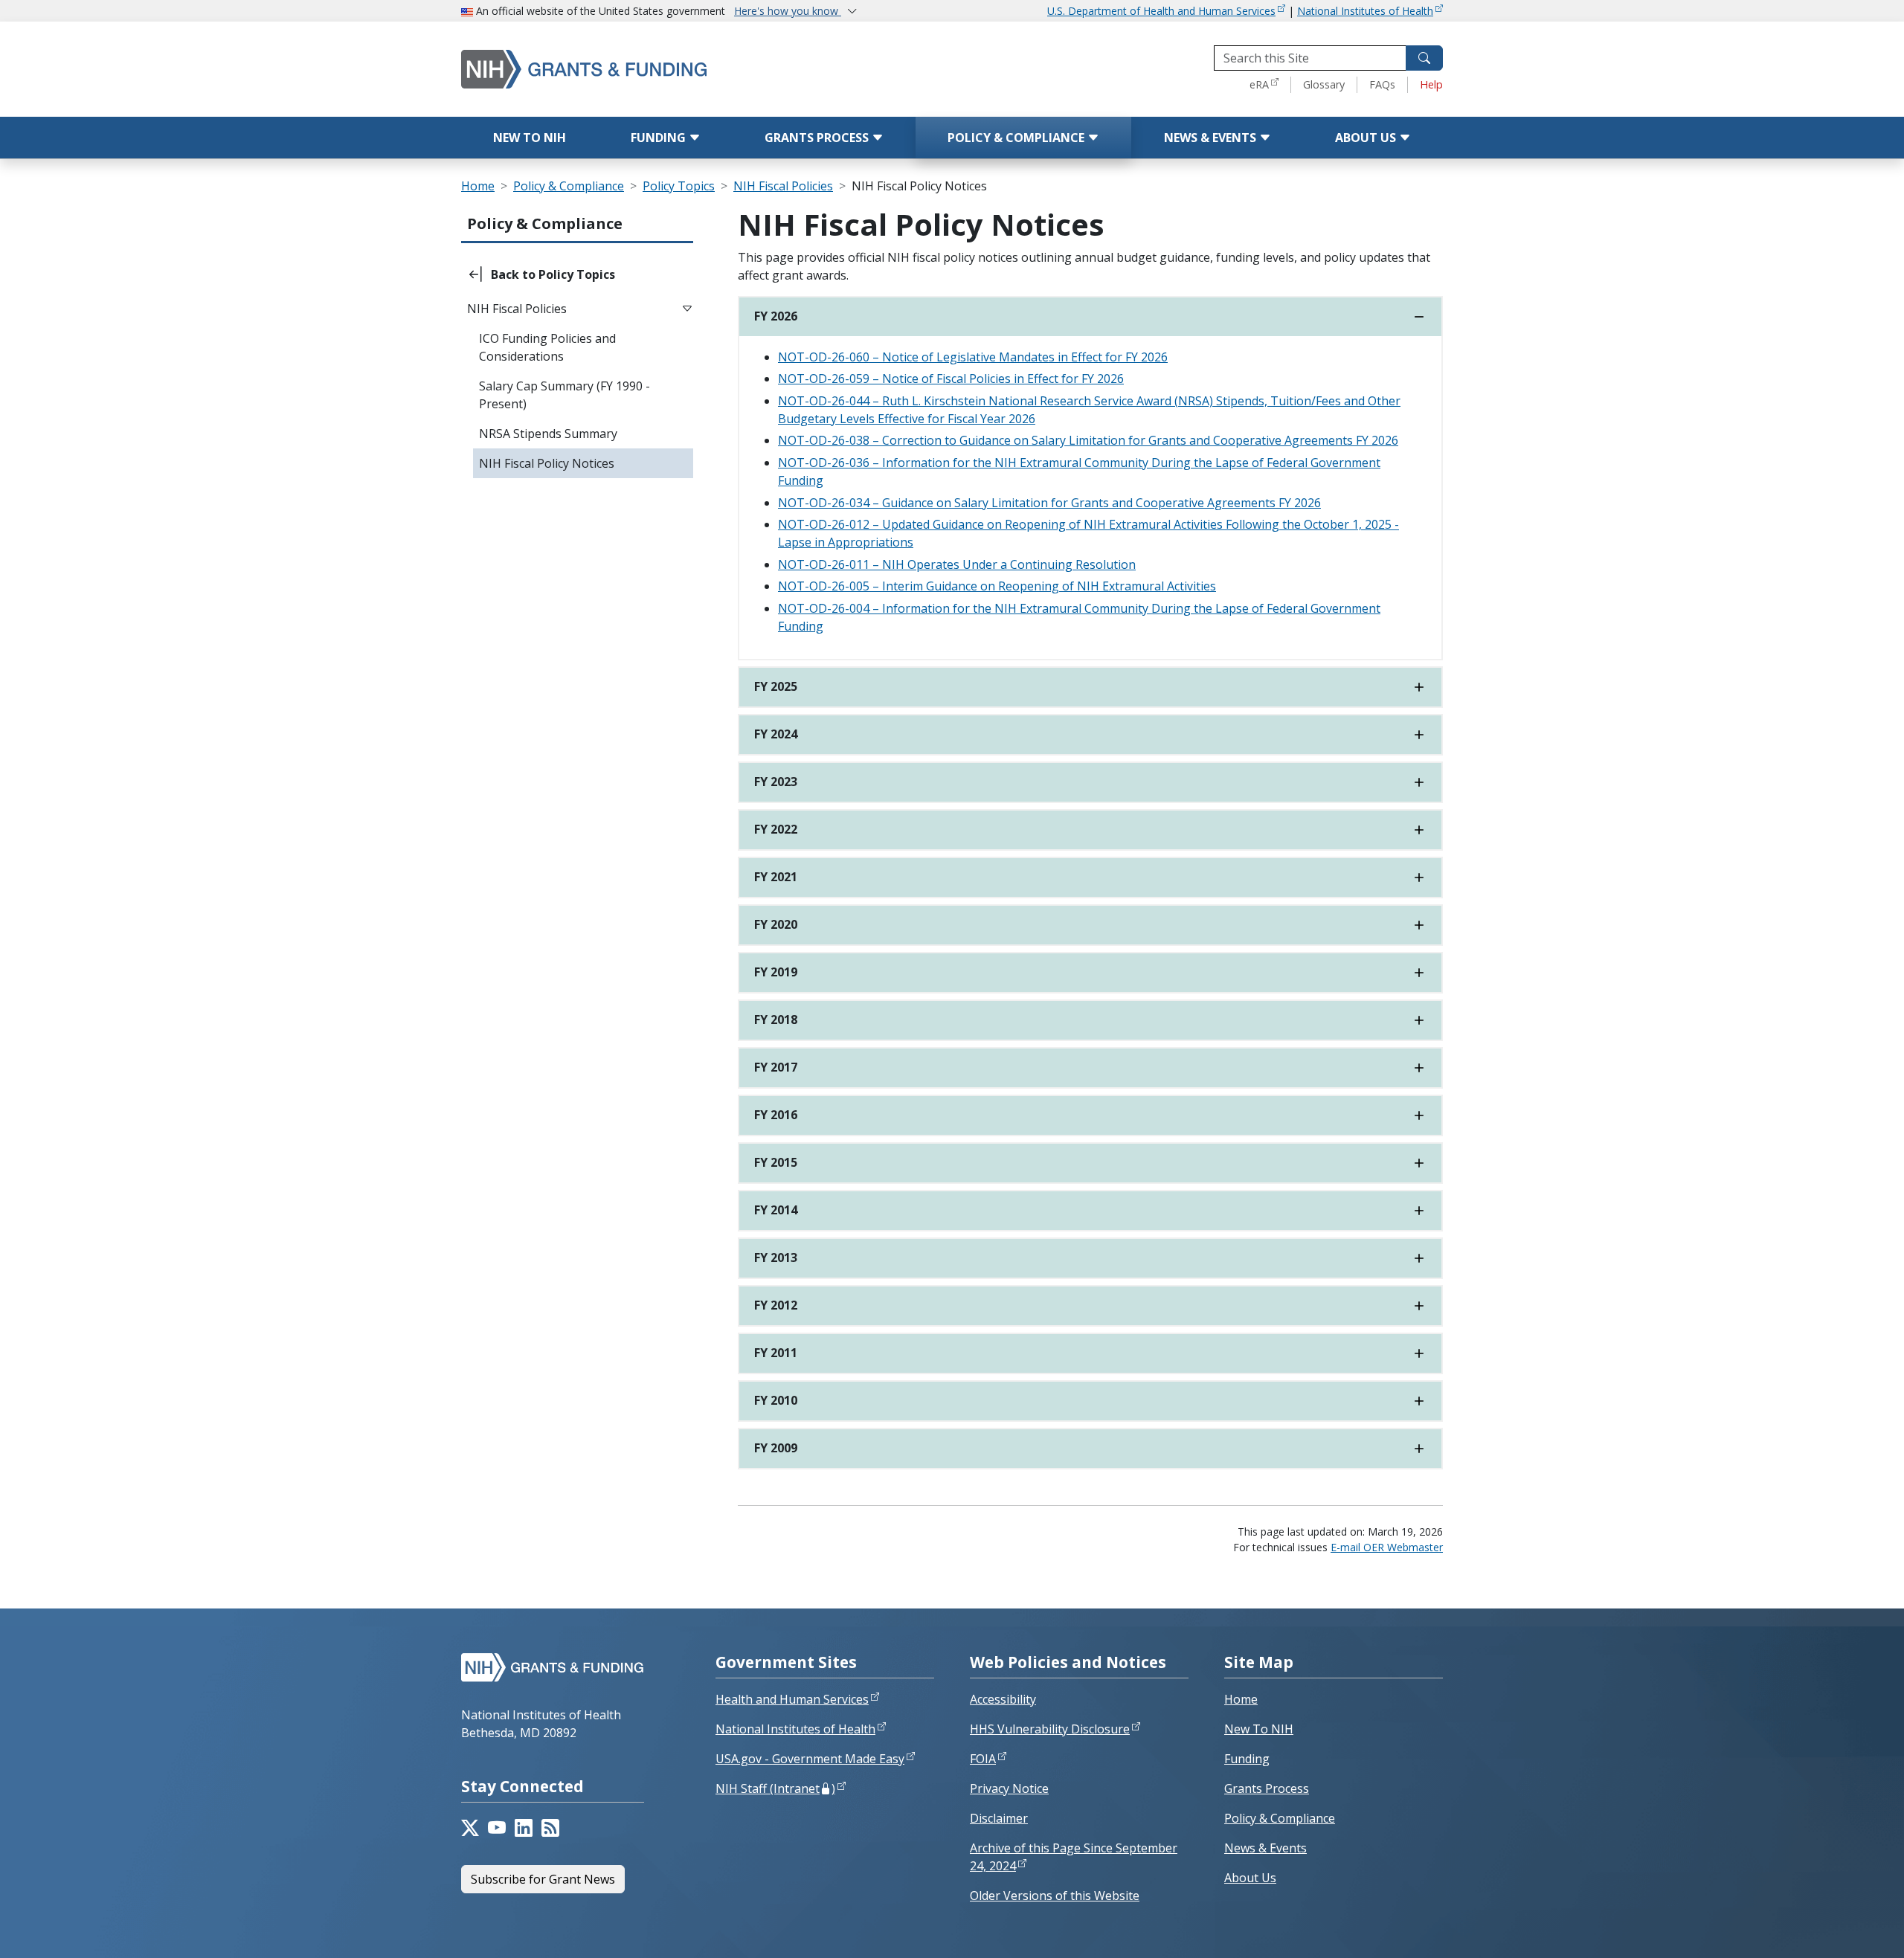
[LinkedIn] (524, 1828)
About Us (1367, 138)
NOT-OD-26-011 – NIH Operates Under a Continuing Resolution (957, 564)
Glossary (1324, 84)
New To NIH (1259, 1729)
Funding (660, 138)
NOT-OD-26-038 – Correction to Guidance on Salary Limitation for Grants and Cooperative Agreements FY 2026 (1088, 440)
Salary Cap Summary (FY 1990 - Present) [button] (565, 395)
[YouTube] (497, 1828)
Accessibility (1003, 1699)
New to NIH (530, 138)
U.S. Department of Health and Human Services (1161, 11)
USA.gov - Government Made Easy (810, 1759)
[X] (470, 1828)
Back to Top (1838, 1929)
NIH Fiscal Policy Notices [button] (547, 463)
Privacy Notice (1009, 1788)
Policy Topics (679, 186)
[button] (577, 274)
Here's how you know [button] (788, 11)
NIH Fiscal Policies (783, 186)
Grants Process (818, 138)
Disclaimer (999, 1818)
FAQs (1382, 84)
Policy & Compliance (1017, 138)
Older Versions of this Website (1055, 1896)
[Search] (1424, 58)
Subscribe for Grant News (543, 1879)
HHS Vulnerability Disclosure (1050, 1729)
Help (1431, 84)
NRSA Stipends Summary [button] (548, 434)
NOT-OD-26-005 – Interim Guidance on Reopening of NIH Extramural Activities (997, 586)
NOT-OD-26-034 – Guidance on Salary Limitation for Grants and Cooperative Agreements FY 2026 (1049, 503)
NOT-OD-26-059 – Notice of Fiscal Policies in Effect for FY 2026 (951, 379)
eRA (1259, 84)
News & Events (1212, 138)
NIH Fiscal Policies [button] (517, 309)
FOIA (983, 1759)
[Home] (647, 69)
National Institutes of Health (1365, 11)
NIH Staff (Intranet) (775, 1788)
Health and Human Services (792, 1699)
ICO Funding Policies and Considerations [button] (547, 347)
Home (478, 186)
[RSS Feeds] (550, 1828)
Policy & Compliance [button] (545, 223)
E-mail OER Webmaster (1387, 1547)
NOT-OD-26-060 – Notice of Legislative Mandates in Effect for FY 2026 (973, 357)
